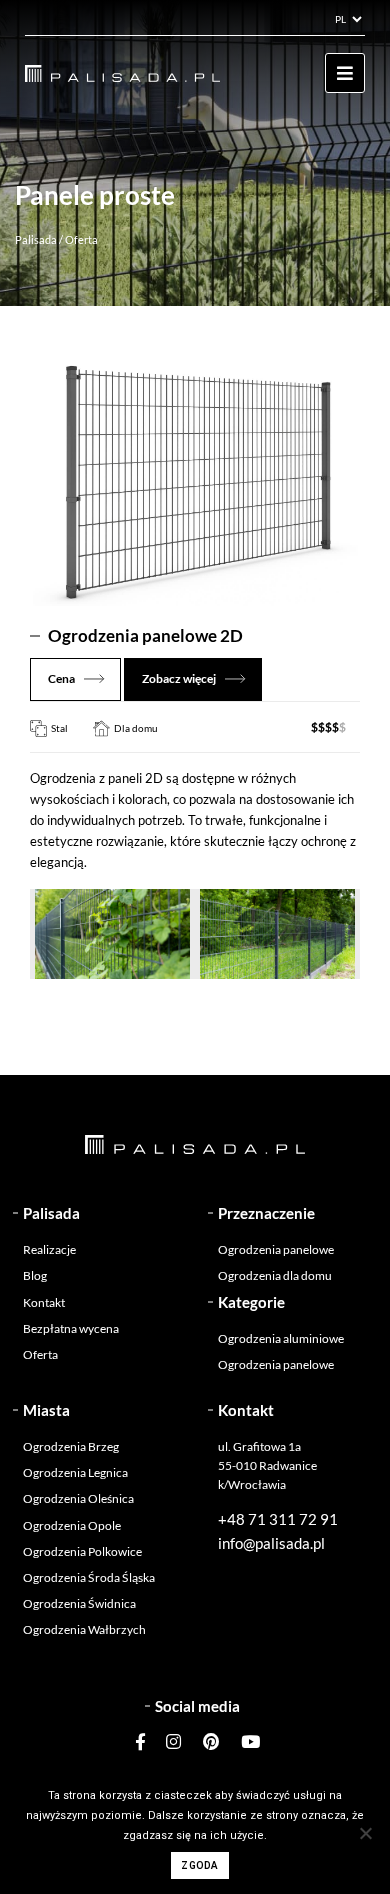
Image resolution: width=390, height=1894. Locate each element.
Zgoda (199, 1865)
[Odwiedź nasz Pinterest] (211, 1741)
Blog (35, 1275)
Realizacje (49, 1249)
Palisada (36, 239)
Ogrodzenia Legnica (75, 1472)
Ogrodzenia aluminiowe (281, 1338)
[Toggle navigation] (345, 73)
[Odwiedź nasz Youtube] (245, 1741)
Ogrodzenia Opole (72, 1525)
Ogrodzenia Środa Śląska (89, 1577)
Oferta (40, 1354)
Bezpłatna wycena (71, 1328)
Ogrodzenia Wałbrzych (84, 1629)
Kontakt (44, 1302)
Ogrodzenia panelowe (276, 1249)
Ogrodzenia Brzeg (71, 1446)
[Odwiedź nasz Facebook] (145, 1741)
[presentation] (58, 999)
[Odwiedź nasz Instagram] (173, 1741)
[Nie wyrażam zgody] (365, 1833)
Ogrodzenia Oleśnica (78, 1498)
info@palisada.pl (271, 1543)
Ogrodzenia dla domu (275, 1275)
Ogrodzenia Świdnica (79, 1603)
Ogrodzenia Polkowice (82, 1551)
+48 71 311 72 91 (278, 1519)
